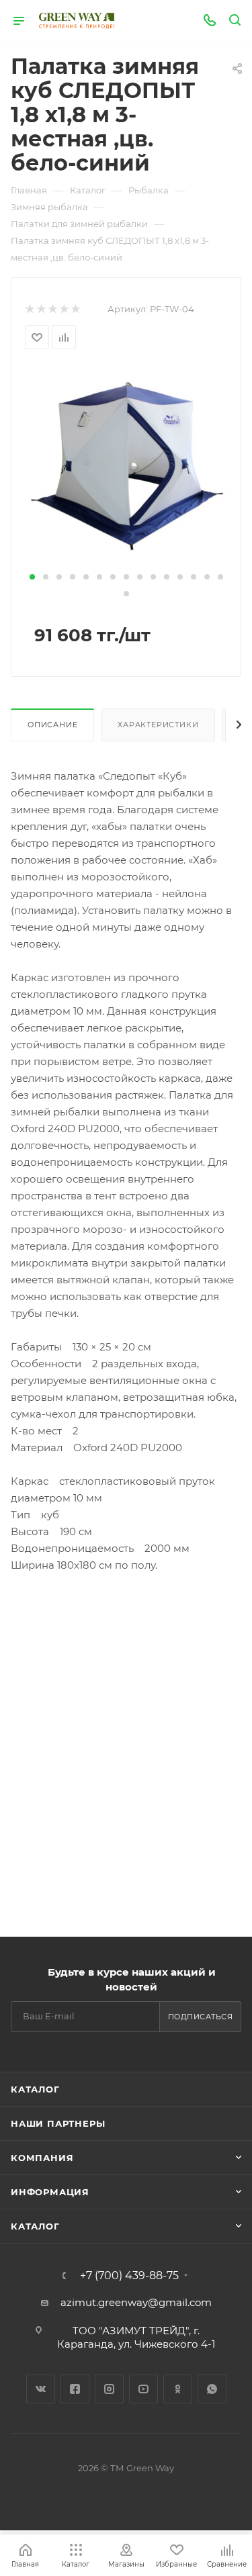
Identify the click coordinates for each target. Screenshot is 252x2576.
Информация (50, 2192)
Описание (52, 725)
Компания (42, 2158)
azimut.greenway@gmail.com (136, 2302)
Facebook (75, 2389)
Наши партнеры (58, 2123)
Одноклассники (178, 2389)
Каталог (35, 2089)
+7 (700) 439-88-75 (129, 2276)
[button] (32, 577)
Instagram (109, 2389)
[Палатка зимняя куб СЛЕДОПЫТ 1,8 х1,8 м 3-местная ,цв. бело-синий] (126, 466)
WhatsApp (212, 2389)
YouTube (143, 2389)
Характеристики (158, 725)
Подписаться (201, 2017)
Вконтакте (41, 2389)
